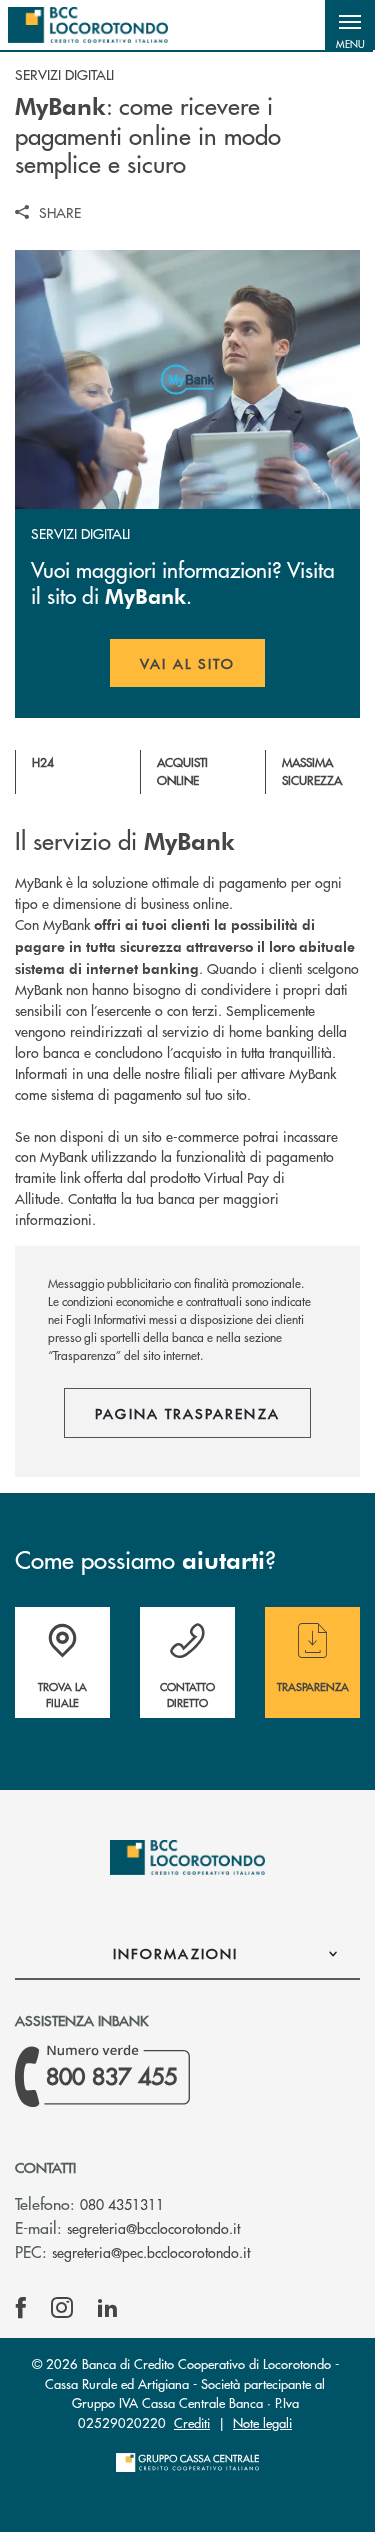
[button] (350, 25)
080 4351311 (122, 2204)
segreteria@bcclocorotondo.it (153, 2228)
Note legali (262, 2422)
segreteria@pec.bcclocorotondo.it (151, 2252)
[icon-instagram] (62, 2308)
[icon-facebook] (21, 2308)
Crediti (192, 2422)
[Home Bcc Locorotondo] (88, 25)
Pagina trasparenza (187, 1413)
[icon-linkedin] (108, 2308)
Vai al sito (203, 670)
